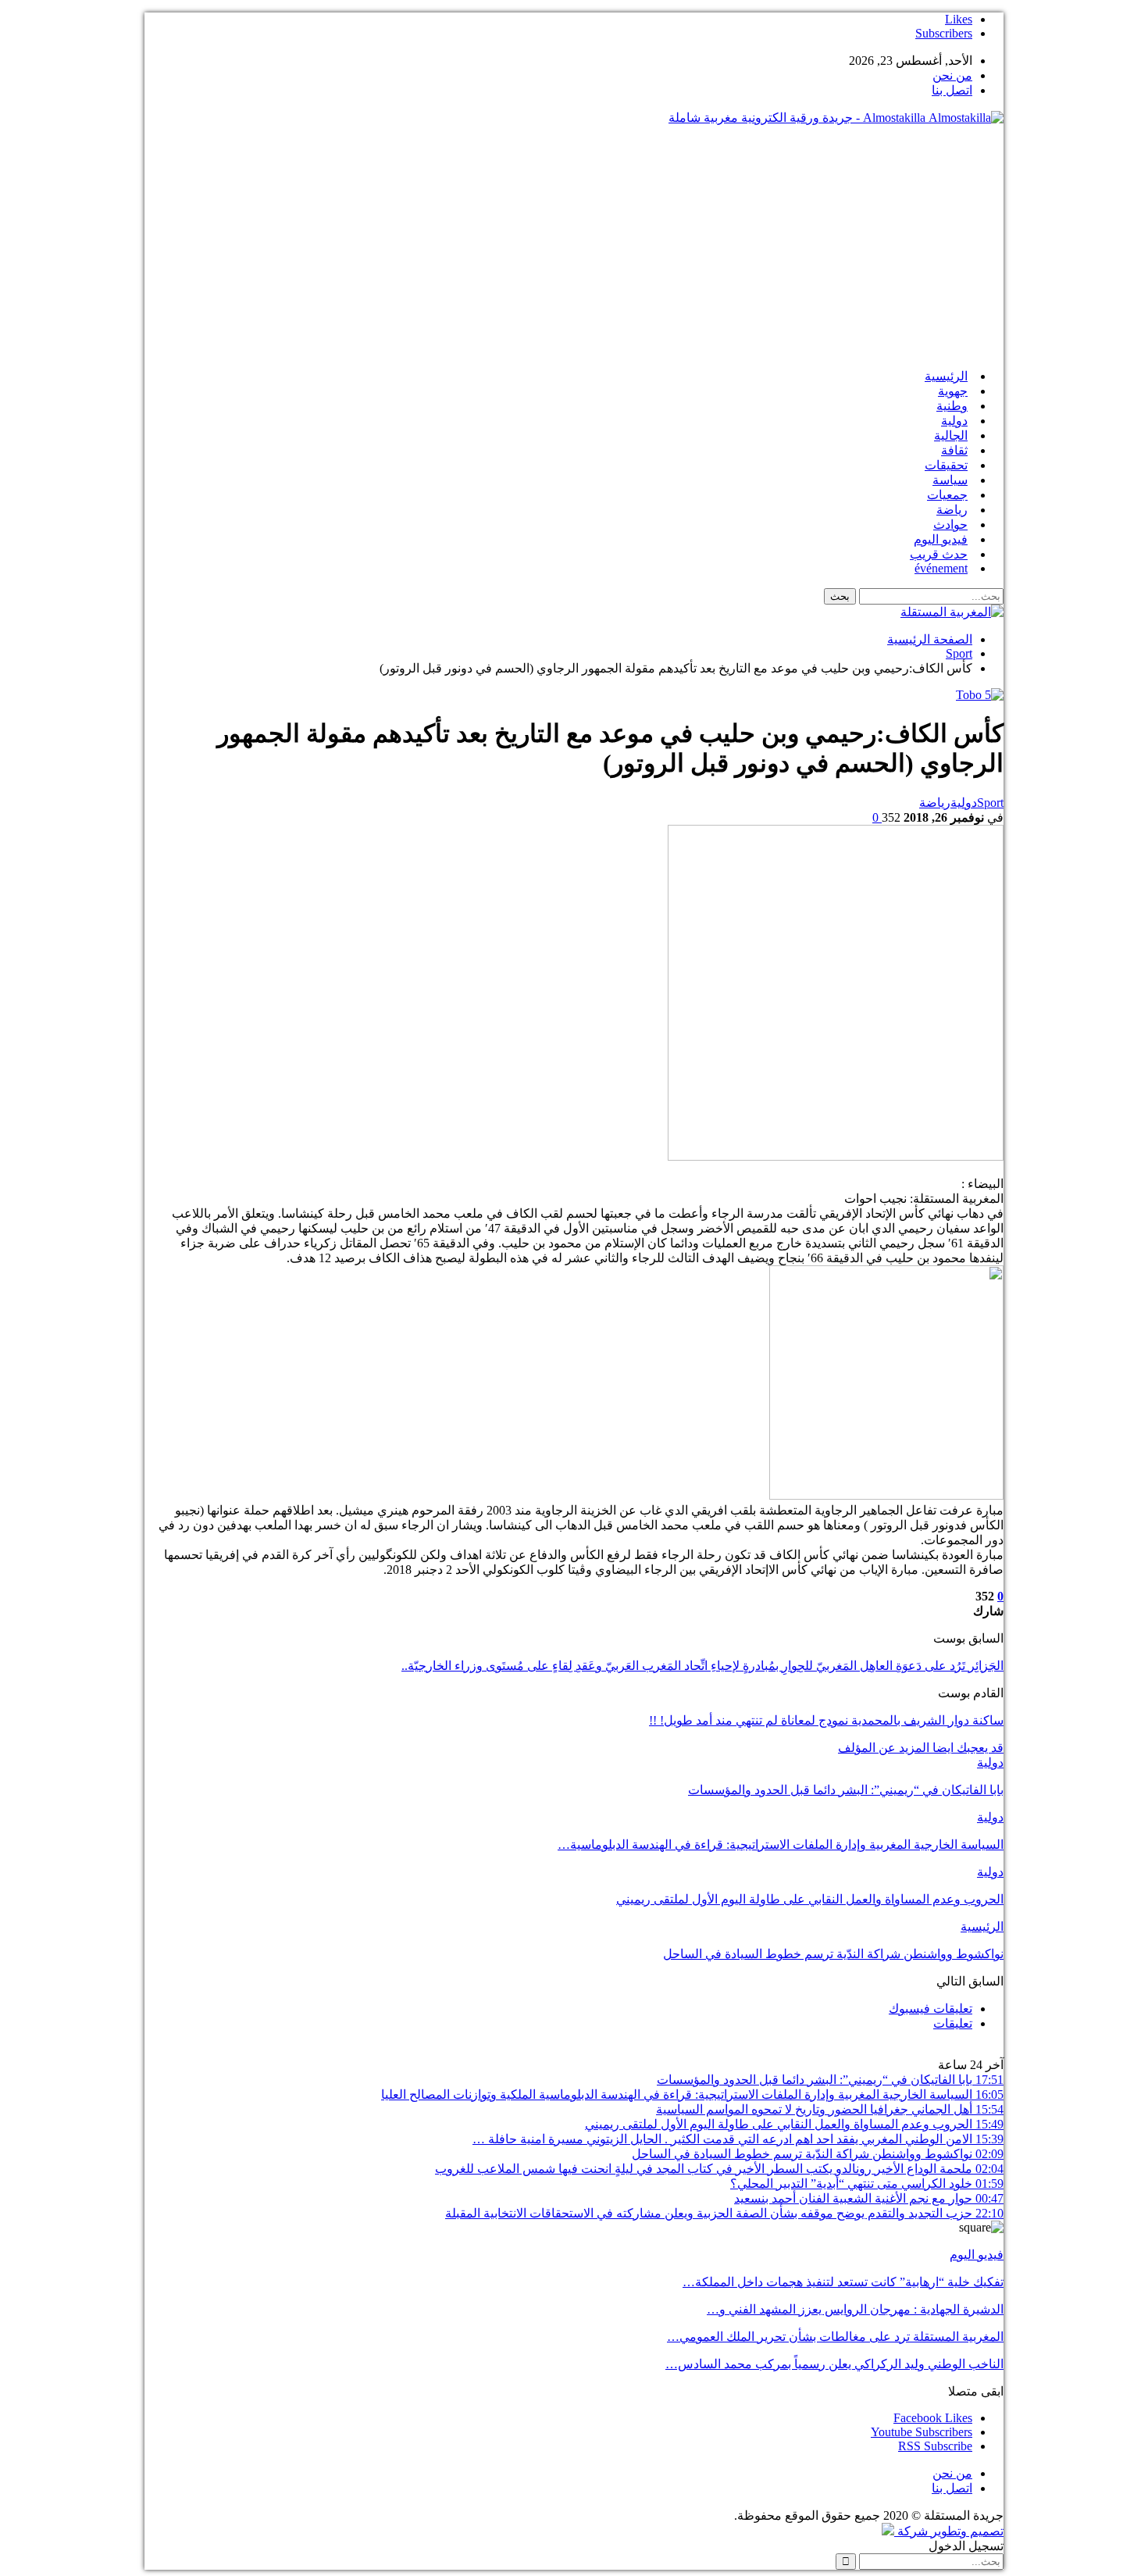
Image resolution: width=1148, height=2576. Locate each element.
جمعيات (947, 495)
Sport (990, 803)
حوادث (950, 524)
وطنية (952, 406)
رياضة (952, 510)
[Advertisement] (574, 247)
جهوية (953, 391)
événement (941, 568)
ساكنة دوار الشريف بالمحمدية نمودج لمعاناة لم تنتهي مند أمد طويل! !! (826, 1720)
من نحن (952, 75)
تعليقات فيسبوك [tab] (931, 2009)
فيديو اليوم (941, 539)
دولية (954, 421)
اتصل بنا (952, 90)
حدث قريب (939, 554)
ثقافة (954, 450)
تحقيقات (946, 465)
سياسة (950, 480)
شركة (913, 2531)
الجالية (951, 435)
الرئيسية (946, 376)
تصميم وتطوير (967, 2531)
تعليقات (953, 2023)
